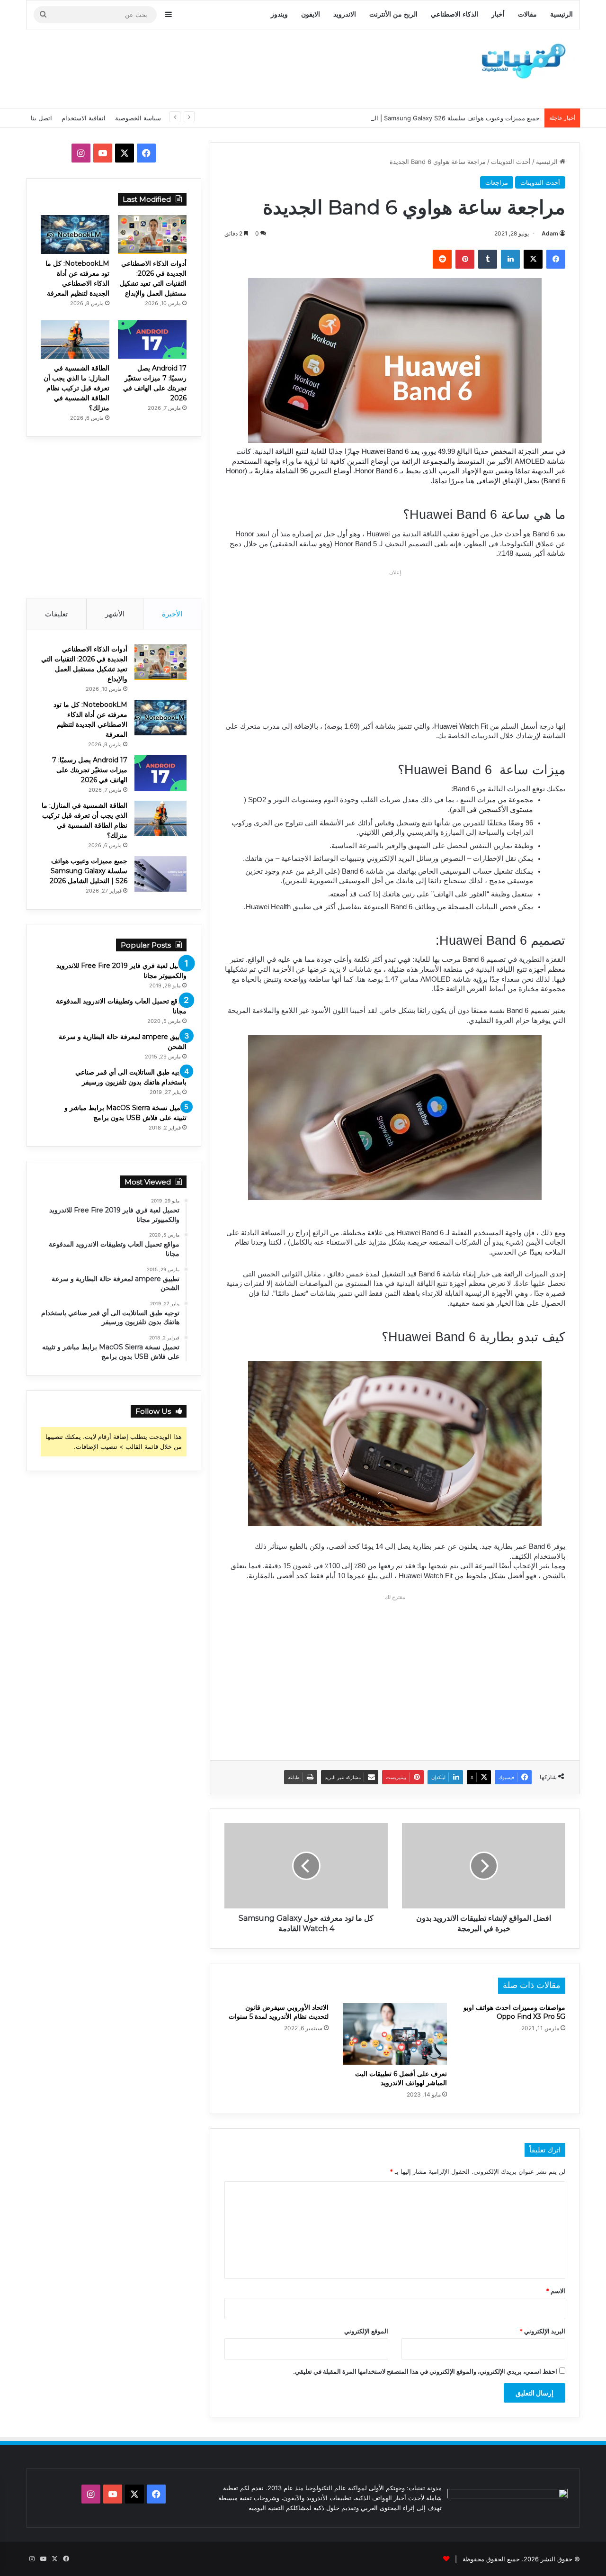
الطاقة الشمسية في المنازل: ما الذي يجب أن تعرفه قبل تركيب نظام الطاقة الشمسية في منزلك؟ (76, 388)
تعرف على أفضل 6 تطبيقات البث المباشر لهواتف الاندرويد (401, 2078)
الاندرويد (345, 14)
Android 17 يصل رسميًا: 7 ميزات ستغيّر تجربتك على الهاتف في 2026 (90, 770)
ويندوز (279, 14)
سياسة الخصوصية (138, 118)
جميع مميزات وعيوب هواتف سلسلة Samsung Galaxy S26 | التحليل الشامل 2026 (431, 118)
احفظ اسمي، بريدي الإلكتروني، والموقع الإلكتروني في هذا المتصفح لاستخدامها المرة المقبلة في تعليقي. (425, 2371)
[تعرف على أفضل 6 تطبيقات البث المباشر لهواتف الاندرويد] (395, 2034)
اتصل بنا (41, 118)
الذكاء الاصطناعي (454, 14)
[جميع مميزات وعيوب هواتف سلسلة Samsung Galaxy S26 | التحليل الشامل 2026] (160, 874)
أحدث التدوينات (511, 162)
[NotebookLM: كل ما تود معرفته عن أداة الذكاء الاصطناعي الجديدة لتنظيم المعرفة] (75, 235)
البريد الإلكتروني (542, 2331)
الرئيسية (561, 14)
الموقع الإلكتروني (366, 2331)
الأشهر (115, 614)
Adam (550, 233)
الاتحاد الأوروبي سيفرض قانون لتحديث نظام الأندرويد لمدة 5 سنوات (279, 2012)
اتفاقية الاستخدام (84, 118)
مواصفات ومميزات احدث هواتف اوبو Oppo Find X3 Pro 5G (514, 2012)
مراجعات (497, 182)
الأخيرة (172, 614)
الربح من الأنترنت (393, 14)
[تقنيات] (521, 60)
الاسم (556, 2291)
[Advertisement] (208, 67)
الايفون (311, 14)
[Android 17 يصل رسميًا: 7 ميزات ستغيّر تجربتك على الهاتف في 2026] (152, 340)
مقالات (527, 14)
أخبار (498, 14)
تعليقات (56, 614)
